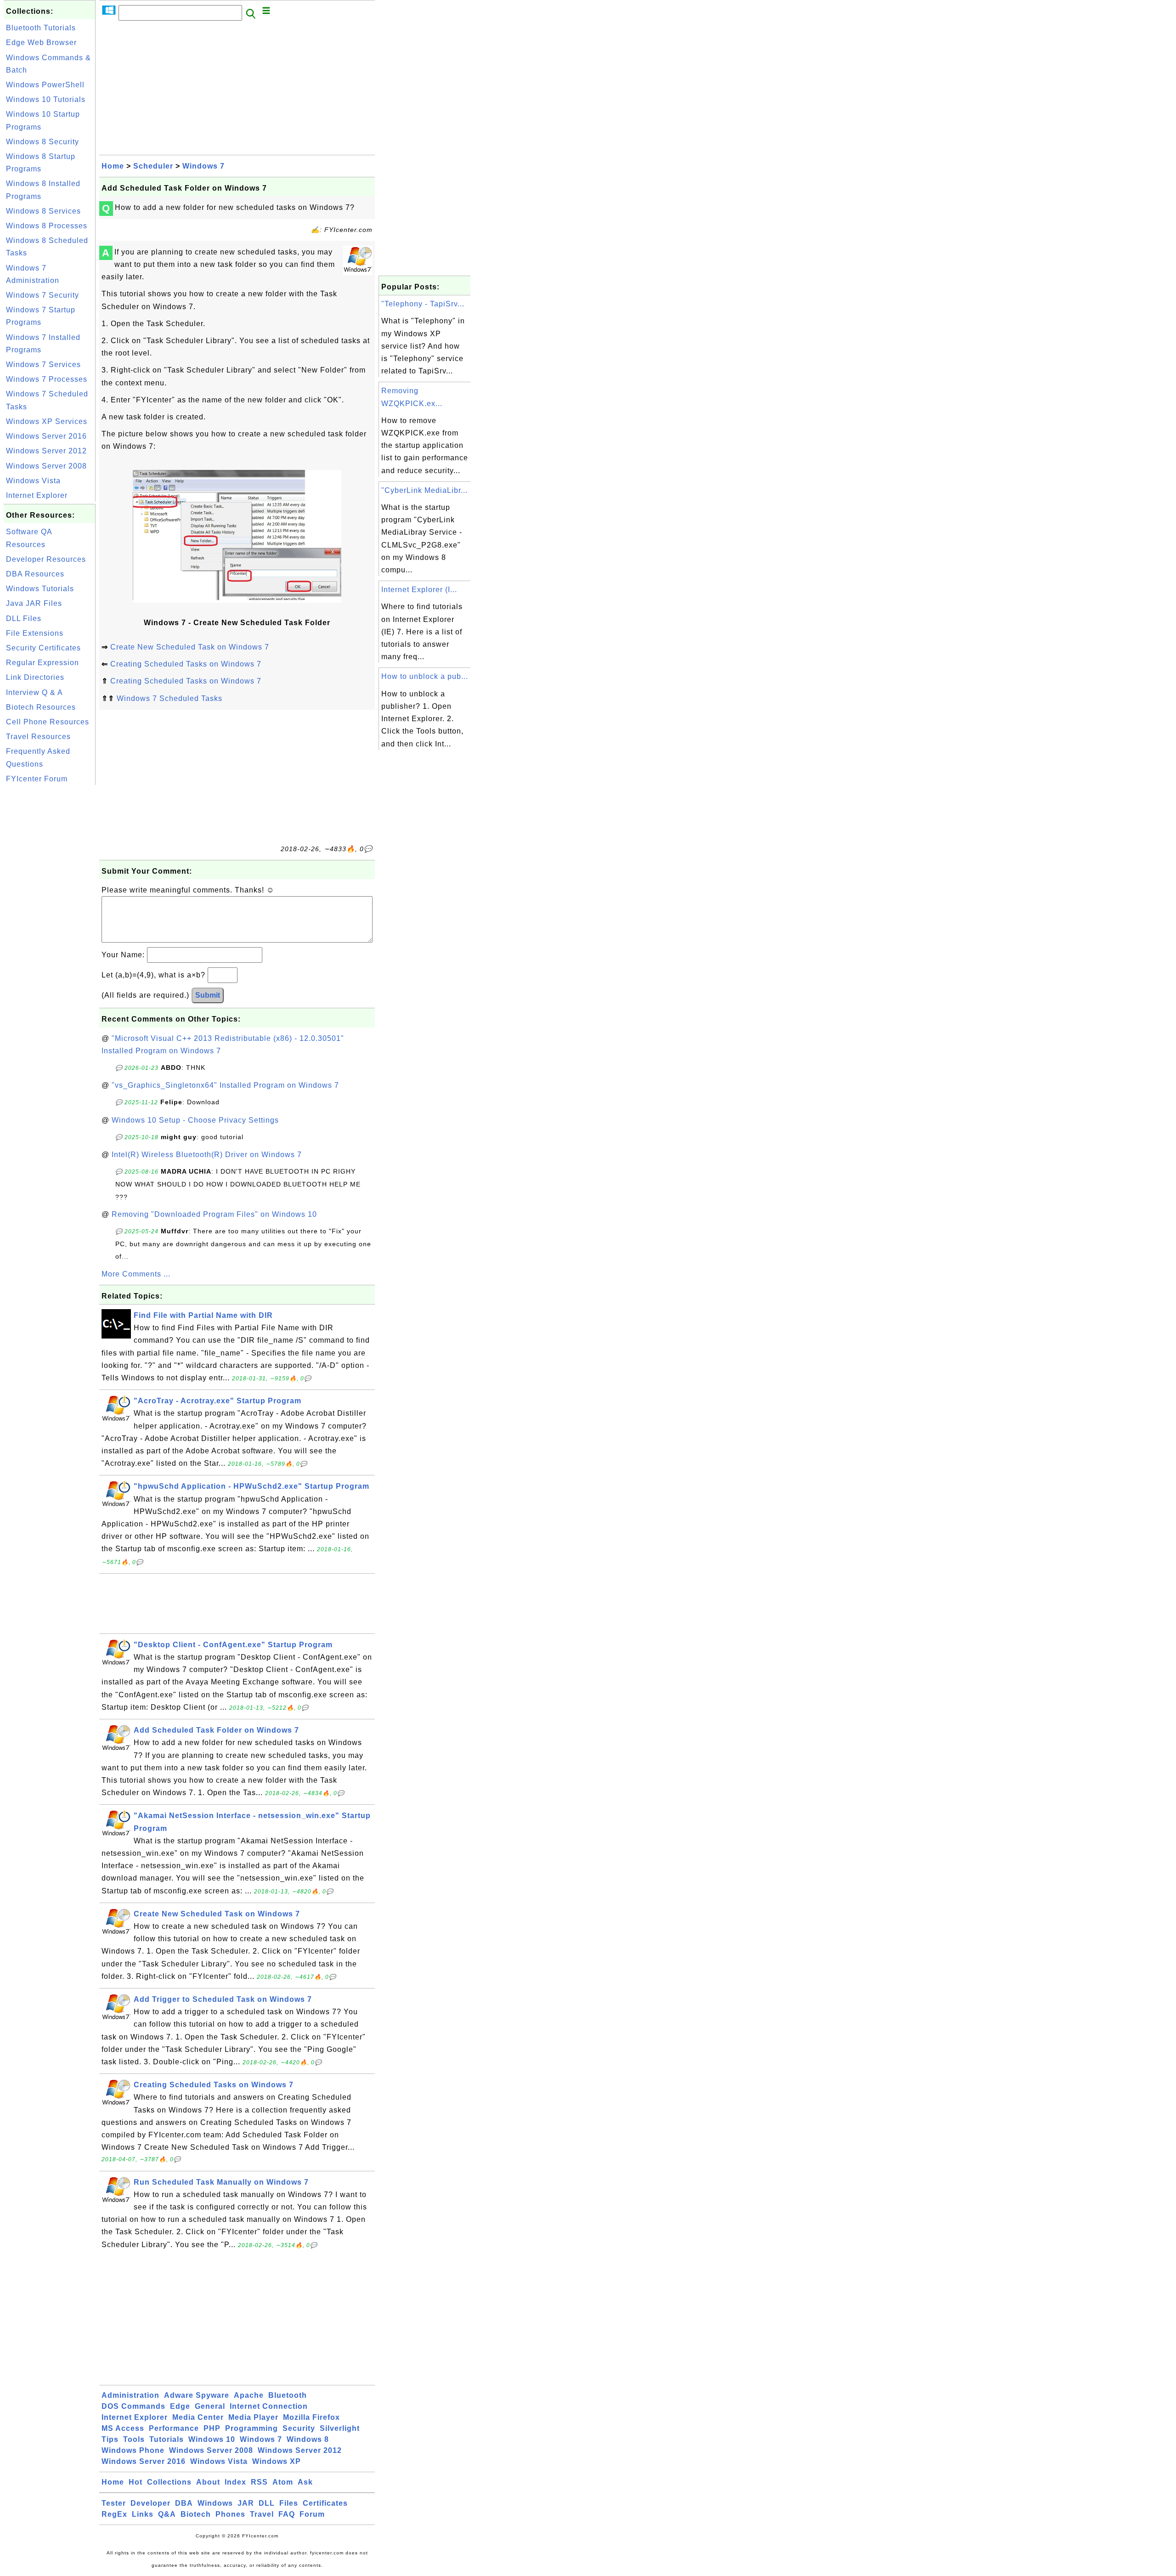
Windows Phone (133, 2450)
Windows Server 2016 (46, 436)
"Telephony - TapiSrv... (423, 304)
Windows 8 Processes (47, 226)
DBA (184, 2503)
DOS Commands (133, 2406)
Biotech (196, 2514)
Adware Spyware (197, 2395)
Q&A (167, 2514)
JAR (246, 2503)
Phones (230, 2514)
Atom (283, 2482)
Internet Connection (269, 2406)
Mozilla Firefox (311, 2417)
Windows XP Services (47, 421)
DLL (267, 2503)
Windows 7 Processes (47, 379)
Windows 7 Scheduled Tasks (170, 698)
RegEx (114, 2514)
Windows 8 (308, 2439)
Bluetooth (288, 2395)
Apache (249, 2395)
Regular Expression (42, 663)
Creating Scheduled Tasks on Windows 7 (186, 664)
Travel (262, 2514)
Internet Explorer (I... (419, 590)
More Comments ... (136, 1274)
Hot (136, 2482)
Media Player (253, 2417)
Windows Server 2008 (46, 466)
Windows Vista (33, 481)
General (210, 2406)
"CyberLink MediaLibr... (424, 490)
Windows (215, 2503)
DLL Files (24, 619)
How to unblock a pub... (425, 676)
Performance (174, 2428)
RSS (259, 2482)
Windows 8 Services (43, 211)
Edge (180, 2406)
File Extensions (35, 633)
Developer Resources (46, 559)
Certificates (325, 2503)
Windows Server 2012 (46, 451)
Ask (305, 2482)
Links (143, 2514)
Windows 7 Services (43, 364)
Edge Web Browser (41, 42)
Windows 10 (212, 2439)
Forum (312, 2514)
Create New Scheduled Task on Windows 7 (190, 647)
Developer (150, 2503)
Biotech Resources (41, 707)
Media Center (198, 2417)
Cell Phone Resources (48, 722)
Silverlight (340, 2428)
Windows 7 (204, 166)
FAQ (287, 2514)
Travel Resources (38, 737)
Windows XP (277, 2461)
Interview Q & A (34, 692)
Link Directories (35, 677)
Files (289, 2503)
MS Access (123, 2428)
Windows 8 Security (42, 142)
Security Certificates (43, 648)
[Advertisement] (50, 925)
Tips (110, 2439)
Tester (114, 2503)
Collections (169, 2482)
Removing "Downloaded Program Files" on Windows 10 (214, 1214)
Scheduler (153, 166)
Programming (252, 2428)
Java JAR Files (34, 603)
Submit (208, 995)
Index (235, 2482)
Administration (130, 2395)
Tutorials (167, 2439)
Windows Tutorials (40, 589)
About (208, 2482)
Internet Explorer (37, 495)
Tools (134, 2439)
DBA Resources (35, 574)
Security (299, 2428)
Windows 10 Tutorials (46, 99)
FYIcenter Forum (37, 779)
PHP (212, 2428)
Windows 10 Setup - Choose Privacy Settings (195, 1120)
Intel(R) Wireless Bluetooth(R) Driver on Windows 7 (207, 1155)
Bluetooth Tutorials (41, 28)
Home (113, 166)
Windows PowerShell (45, 85)
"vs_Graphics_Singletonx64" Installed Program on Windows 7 (225, 1085)
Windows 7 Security (42, 295)
